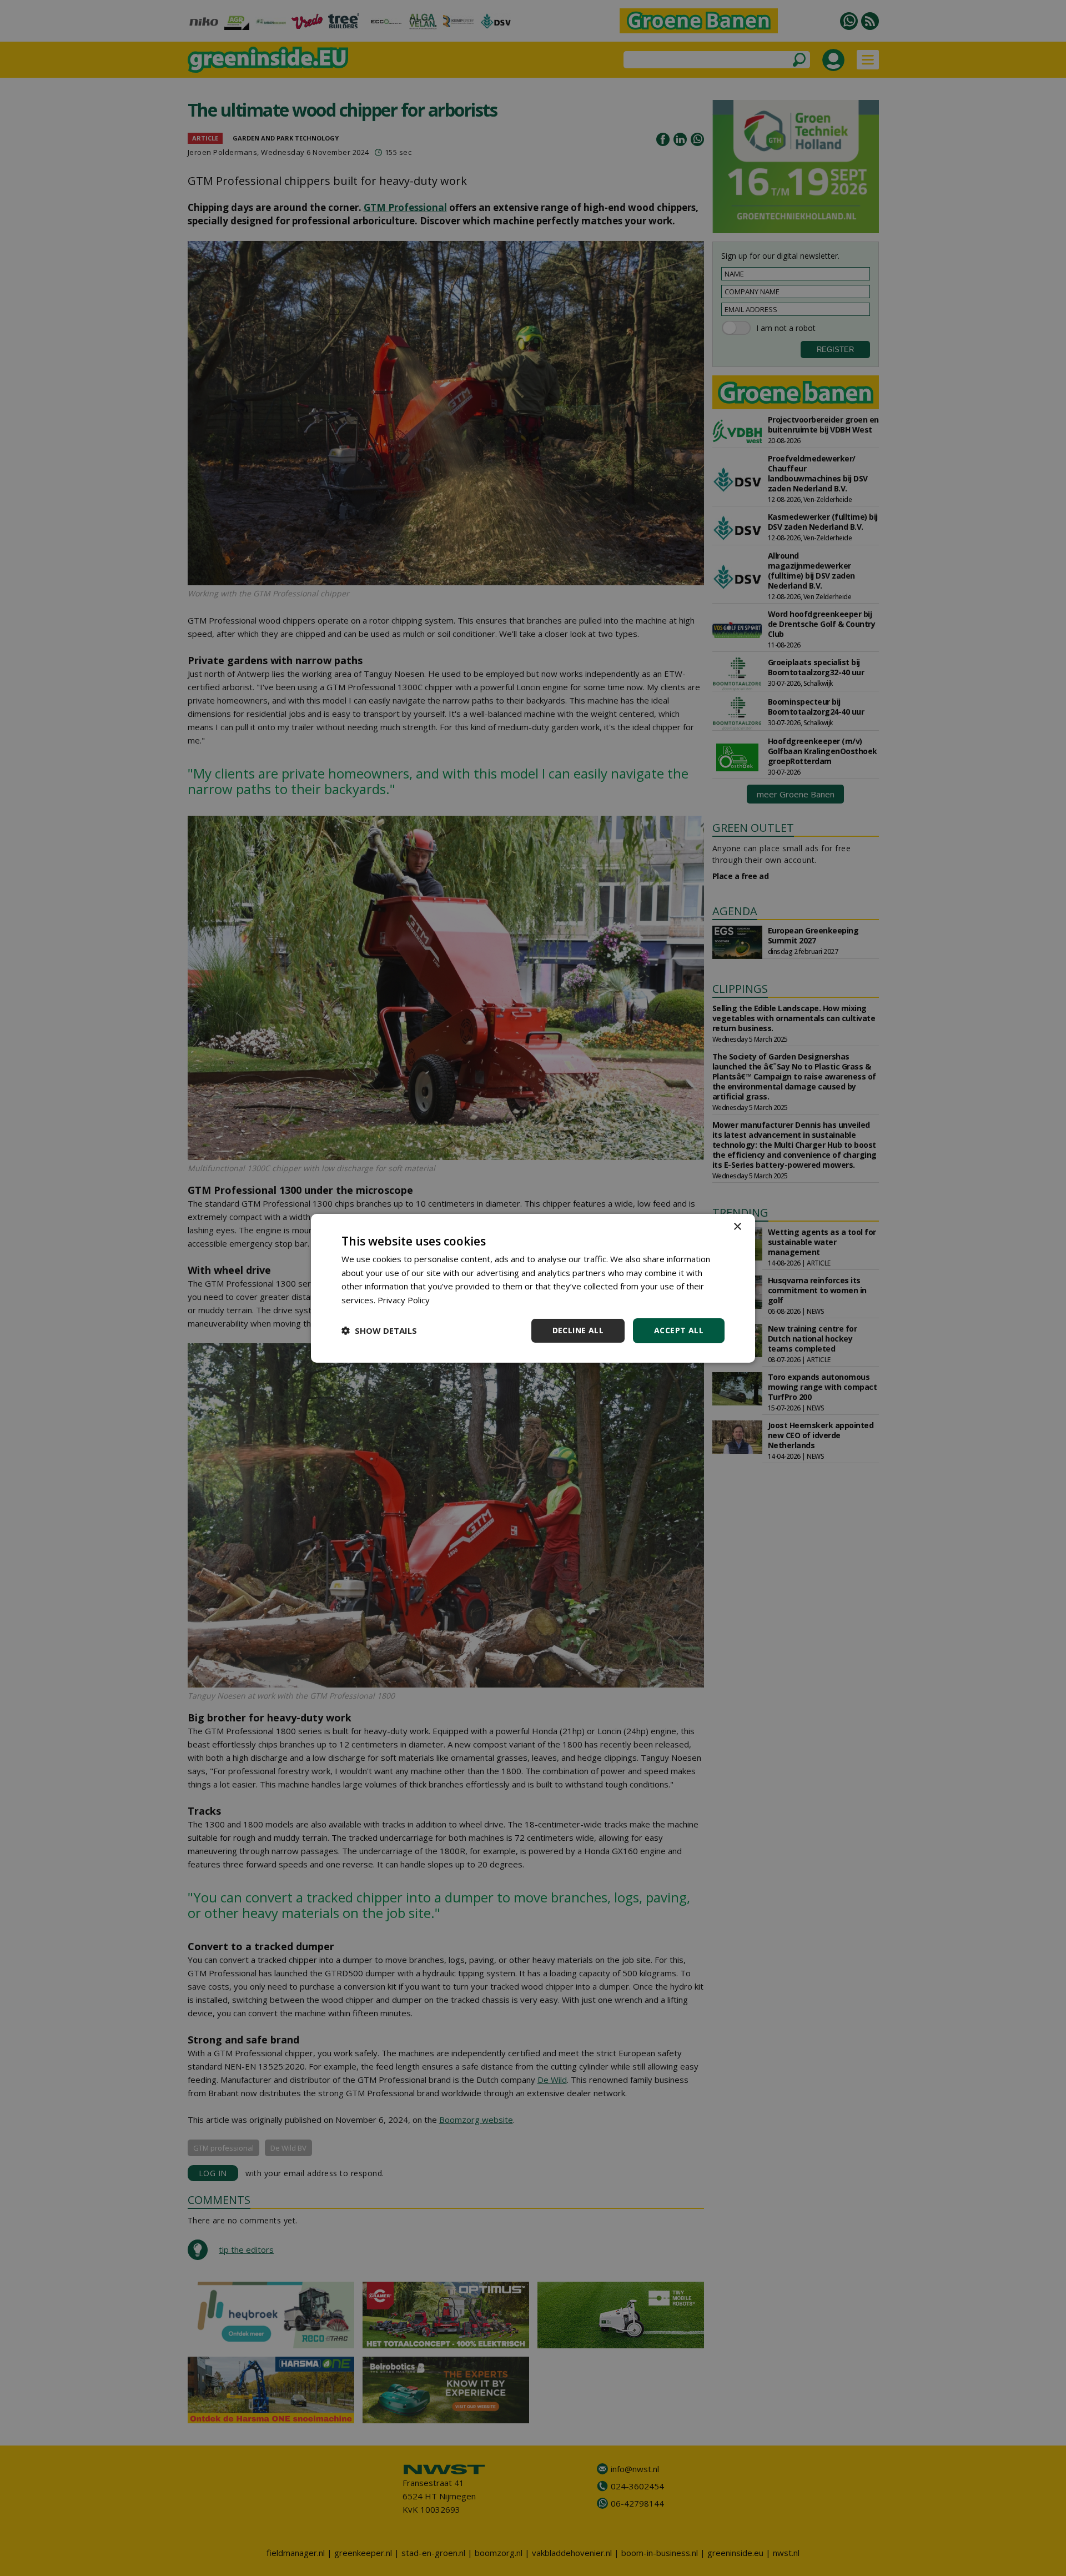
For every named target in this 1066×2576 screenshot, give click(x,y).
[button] (379, 1330)
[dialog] (533, 1288)
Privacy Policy (404, 1300)
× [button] (737, 1226)
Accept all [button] (679, 1330)
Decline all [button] (578, 1330)
